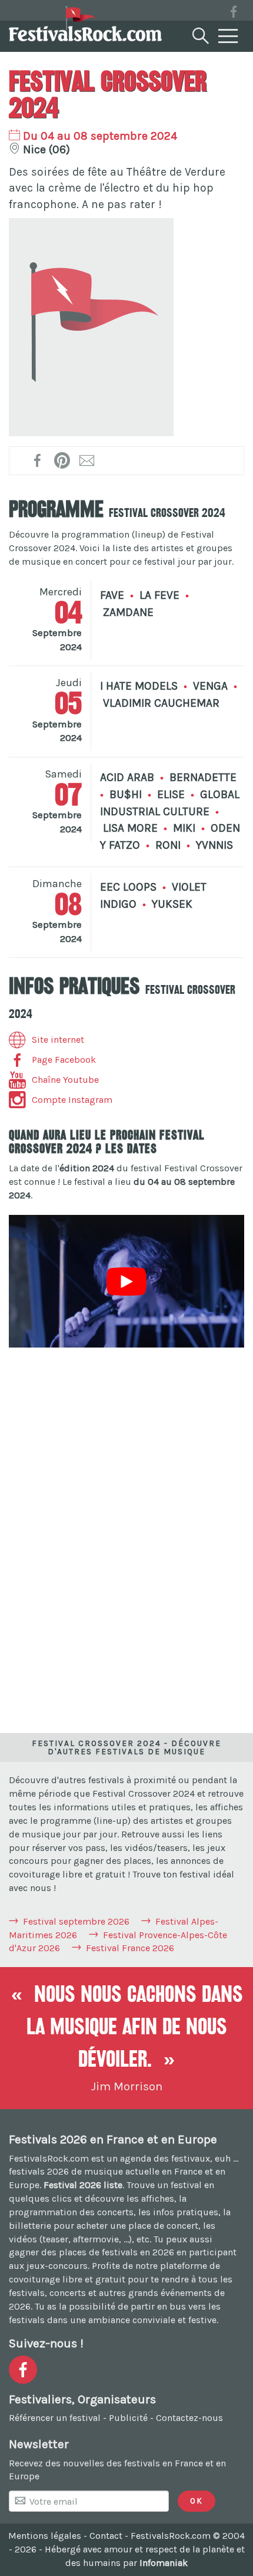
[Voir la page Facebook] (234, 14)
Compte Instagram (72, 1100)
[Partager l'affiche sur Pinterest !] (63, 460)
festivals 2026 (39, 2171)
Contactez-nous (189, 2418)
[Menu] (228, 37)
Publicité (128, 2418)
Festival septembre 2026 (76, 1921)
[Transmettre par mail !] (87, 460)
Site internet (58, 1040)
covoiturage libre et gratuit (67, 2279)
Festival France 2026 (130, 1948)
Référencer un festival (55, 2418)
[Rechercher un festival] (199, 34)
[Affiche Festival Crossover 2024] (91, 327)
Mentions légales (45, 2536)
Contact (106, 2536)
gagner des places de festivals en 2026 (91, 2252)
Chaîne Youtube (65, 1080)
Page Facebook (64, 1060)
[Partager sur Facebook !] (38, 460)
